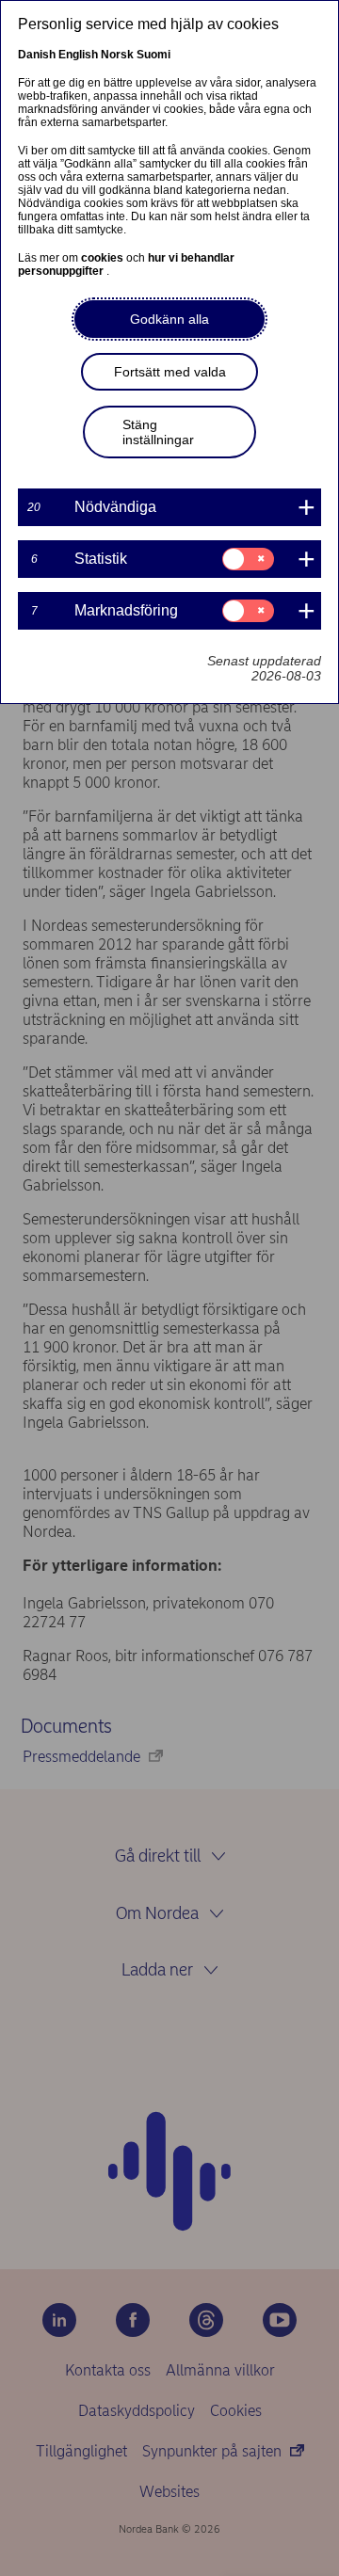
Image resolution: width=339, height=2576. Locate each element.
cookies (104, 258)
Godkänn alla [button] (169, 319)
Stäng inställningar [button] (158, 432)
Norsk (117, 55)
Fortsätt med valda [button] (170, 372)
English (78, 55)
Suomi (153, 55)
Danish (37, 55)
